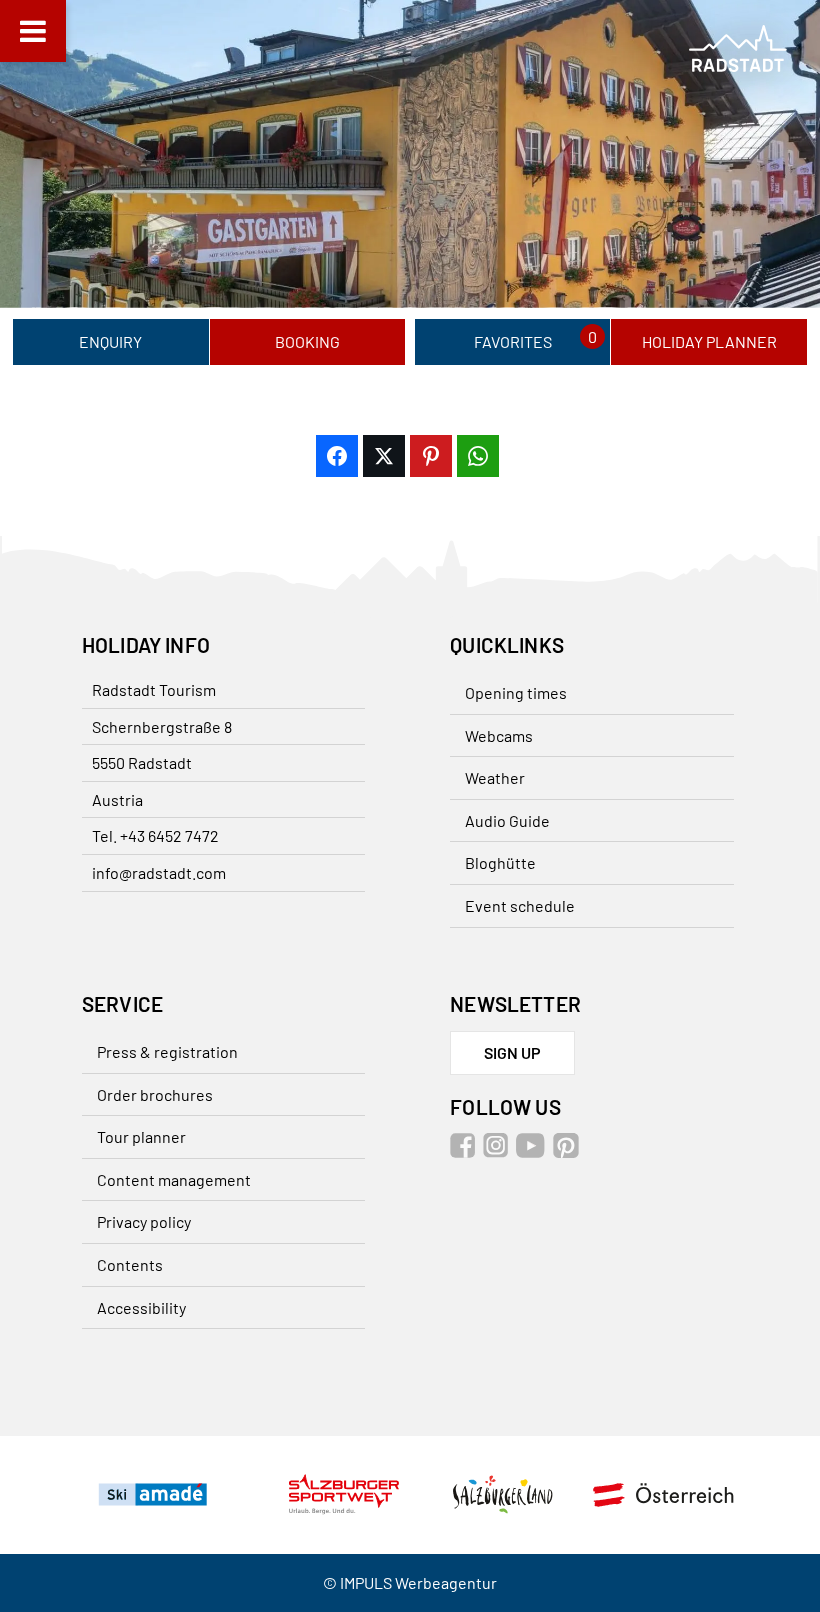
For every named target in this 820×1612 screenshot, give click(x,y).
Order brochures (155, 1094)
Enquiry (110, 341)
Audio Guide (507, 820)
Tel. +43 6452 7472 (155, 835)
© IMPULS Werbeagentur (410, 1582)
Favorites (513, 341)
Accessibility (141, 1307)
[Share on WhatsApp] (478, 456)
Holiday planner (709, 341)
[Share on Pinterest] (431, 456)
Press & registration (167, 1051)
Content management (174, 1179)
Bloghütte (500, 862)
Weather (495, 777)
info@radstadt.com (159, 872)
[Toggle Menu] (33, 31)
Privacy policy (144, 1221)
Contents (130, 1264)
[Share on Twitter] (384, 456)
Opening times (516, 692)
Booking (307, 341)
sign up (512, 1052)
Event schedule (520, 905)
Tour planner (141, 1136)
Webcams (499, 735)
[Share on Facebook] (337, 456)
